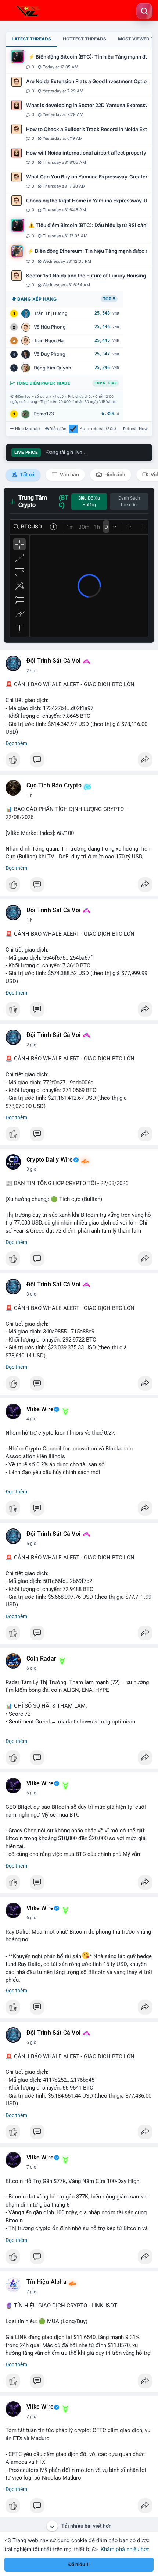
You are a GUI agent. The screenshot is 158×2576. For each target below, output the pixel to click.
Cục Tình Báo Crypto (54, 786)
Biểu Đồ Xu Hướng (89, 502)
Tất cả (27, 475)
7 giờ (31, 2167)
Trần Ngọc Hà (49, 341)
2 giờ (31, 1045)
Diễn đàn (58, 429)
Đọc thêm (16, 743)
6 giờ (31, 1668)
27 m (32, 671)
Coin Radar (41, 1659)
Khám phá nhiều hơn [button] (125, 2549)
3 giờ (31, 1169)
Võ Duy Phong (50, 354)
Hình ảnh (114, 475)
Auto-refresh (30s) (98, 429)
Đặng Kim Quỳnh (53, 368)
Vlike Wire (40, 1409)
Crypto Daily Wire (50, 1160)
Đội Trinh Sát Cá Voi (53, 661)
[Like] (79, 762)
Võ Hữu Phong (50, 327)
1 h (30, 796)
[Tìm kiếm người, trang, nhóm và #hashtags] (144, 11)
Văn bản (69, 475)
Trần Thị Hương (51, 313)
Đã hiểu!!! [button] (79, 2564)
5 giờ (31, 1544)
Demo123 (44, 414)
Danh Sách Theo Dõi (129, 502)
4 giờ (31, 1419)
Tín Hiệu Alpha (46, 2282)
